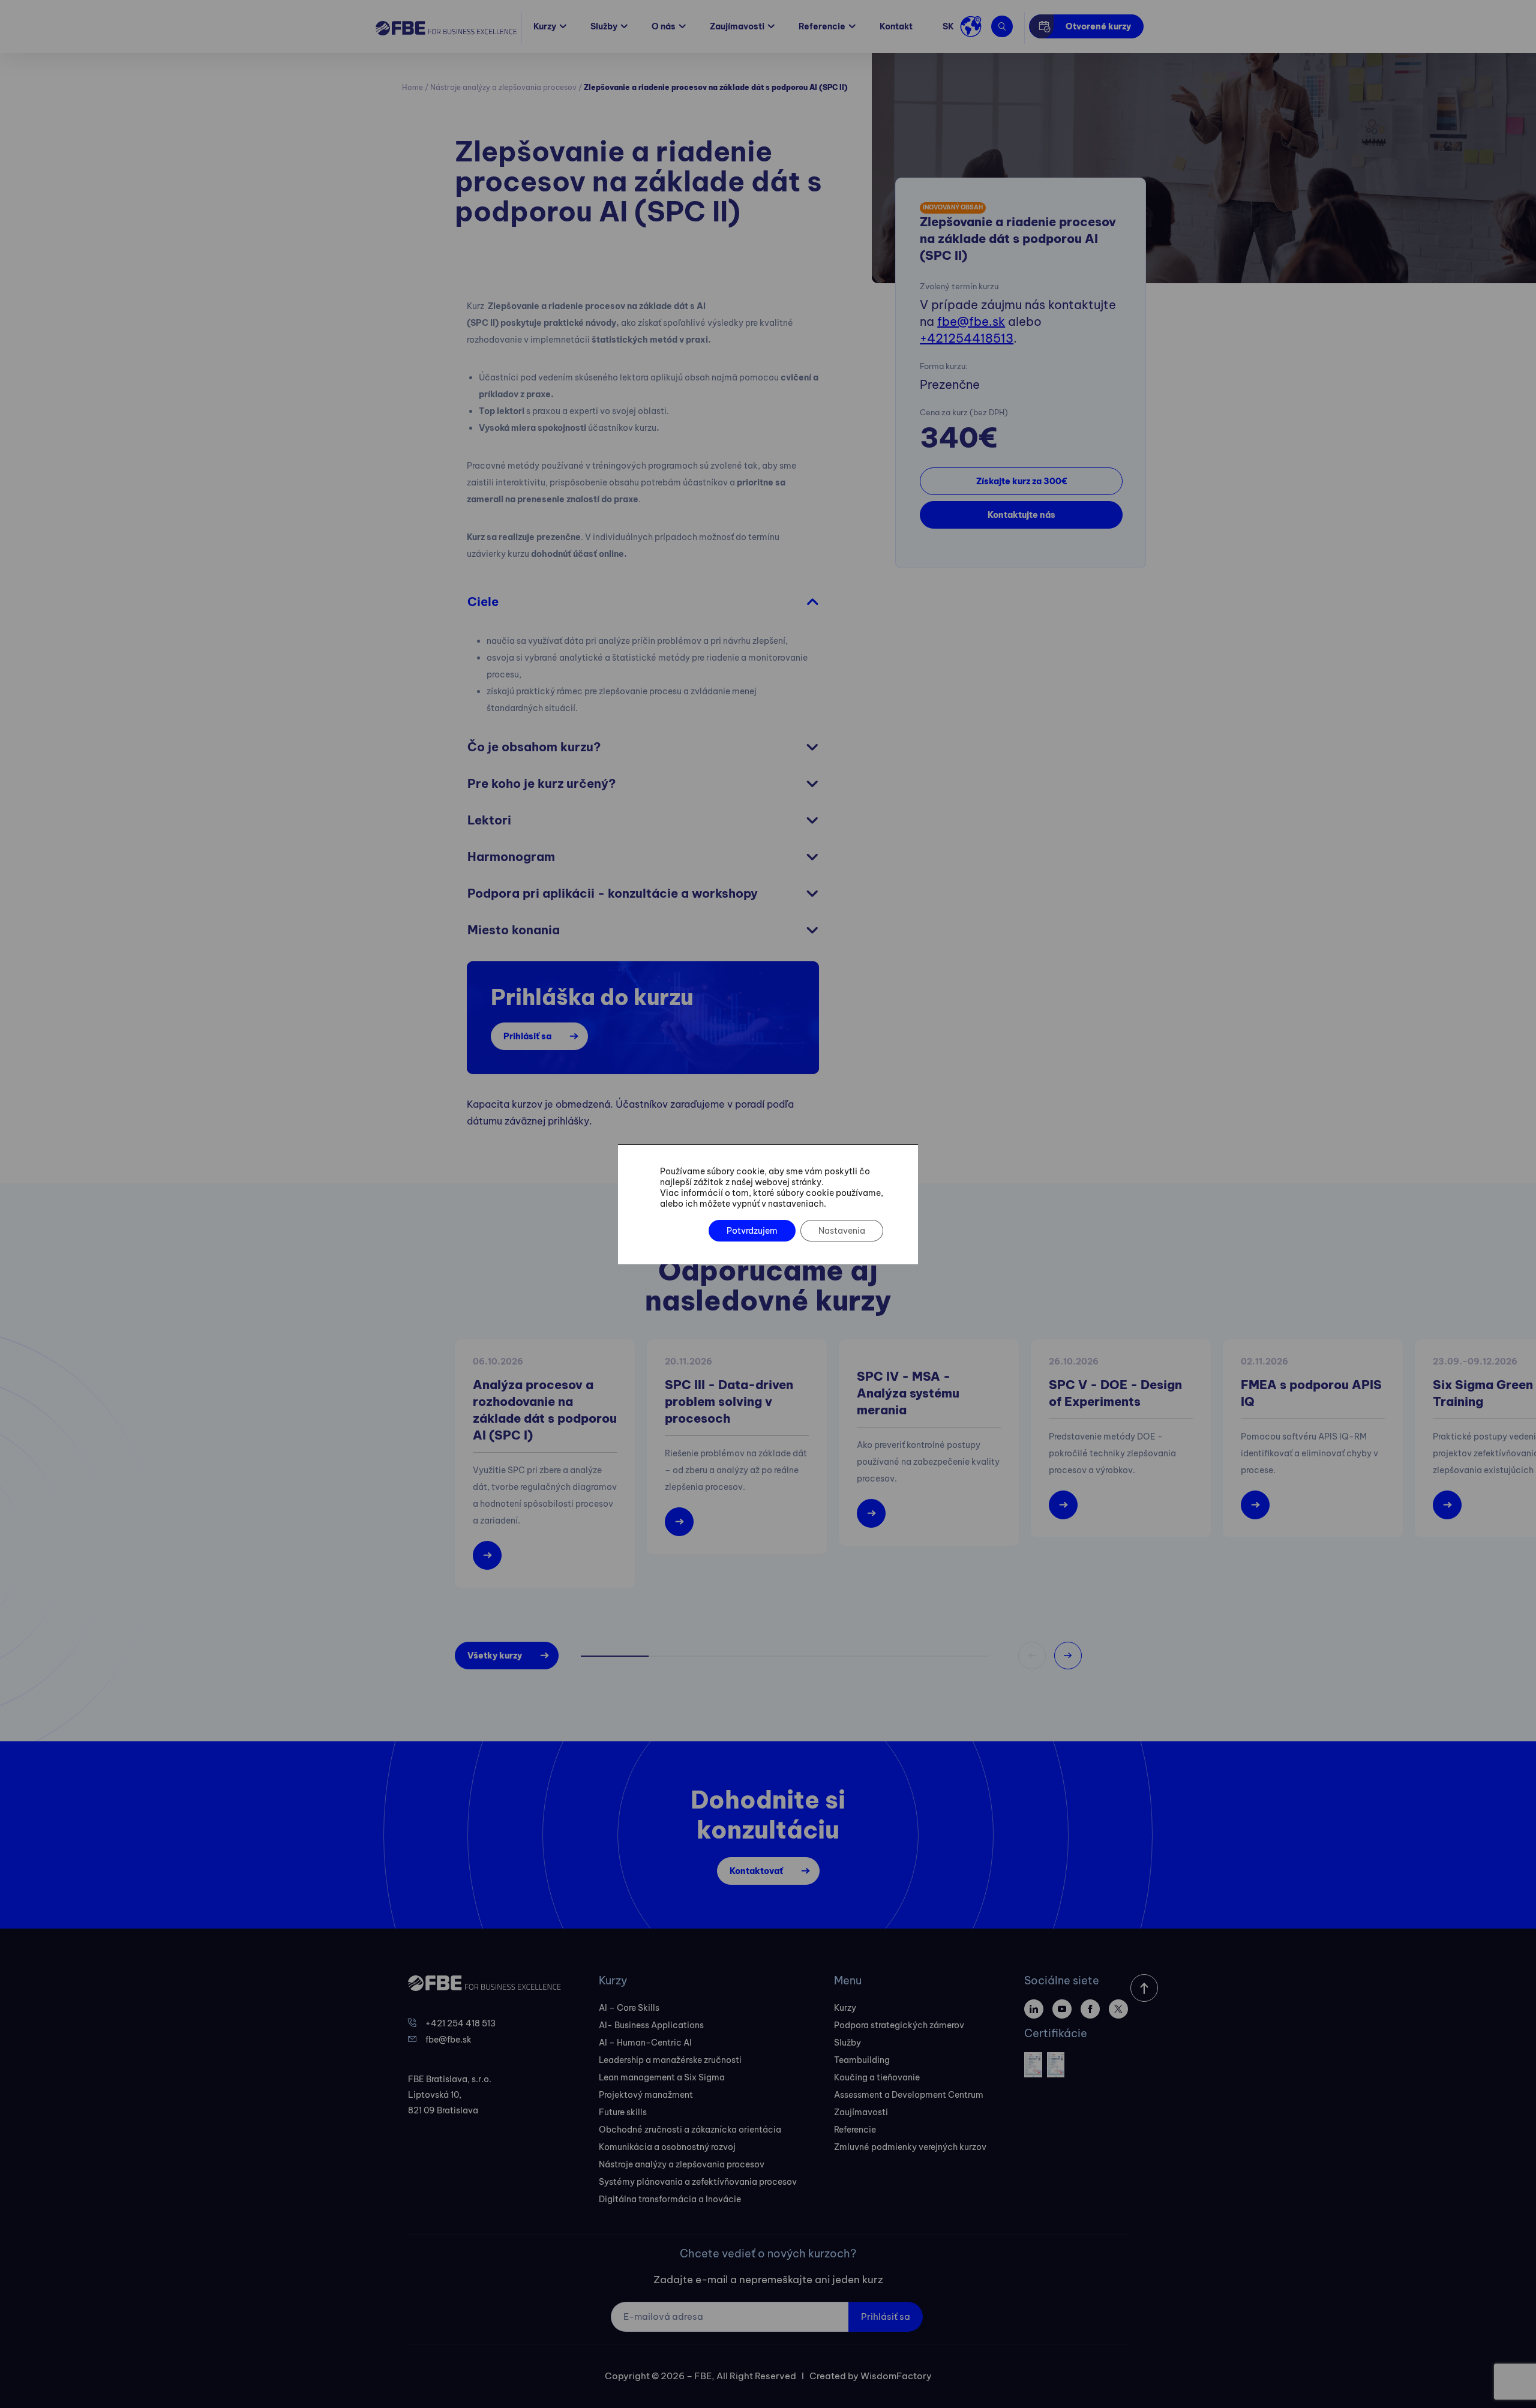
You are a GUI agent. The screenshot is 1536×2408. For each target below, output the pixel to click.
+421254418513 (967, 338)
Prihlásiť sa (527, 1036)
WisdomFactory (896, 2376)
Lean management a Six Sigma (662, 2077)
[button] (1068, 1656)
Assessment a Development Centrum (909, 2095)
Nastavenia (842, 1231)
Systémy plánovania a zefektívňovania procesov (698, 2182)
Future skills (623, 2112)
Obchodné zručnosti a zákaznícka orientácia (690, 2130)
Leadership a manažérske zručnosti (670, 2060)
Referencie (822, 26)
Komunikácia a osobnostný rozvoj (667, 2147)
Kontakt (896, 26)
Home (412, 87)
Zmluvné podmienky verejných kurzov (910, 2147)
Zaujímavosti (737, 26)
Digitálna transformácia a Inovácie (670, 2199)
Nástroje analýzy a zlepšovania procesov (503, 87)
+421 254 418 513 (460, 2023)
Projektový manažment (646, 2095)
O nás (664, 26)
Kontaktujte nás (1021, 515)
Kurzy (545, 26)
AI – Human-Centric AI (645, 2043)
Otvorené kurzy (1098, 26)
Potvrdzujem (752, 1231)
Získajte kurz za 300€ (1021, 481)
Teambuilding (862, 2060)
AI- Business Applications (651, 2025)
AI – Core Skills (629, 2008)
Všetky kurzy (495, 1656)
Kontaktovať (756, 1871)
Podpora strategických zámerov (899, 2025)
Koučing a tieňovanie (877, 2077)
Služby (604, 26)
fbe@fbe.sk (971, 321)
